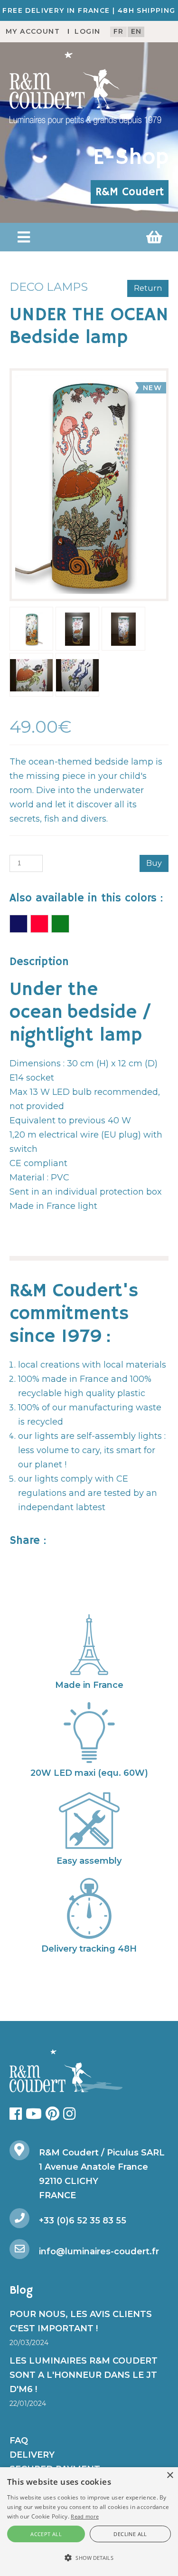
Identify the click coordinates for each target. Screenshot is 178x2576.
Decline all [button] (130, 2534)
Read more (85, 2516)
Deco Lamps (49, 287)
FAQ (19, 2441)
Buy (154, 863)
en (136, 31)
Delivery (32, 2455)
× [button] (170, 2475)
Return (148, 288)
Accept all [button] (46, 2534)
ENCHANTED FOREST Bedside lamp (39, 924)
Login (87, 31)
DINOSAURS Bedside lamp (60, 924)
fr (119, 31)
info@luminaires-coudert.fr (99, 2251)
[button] (24, 237)
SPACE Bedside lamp (19, 924)
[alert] (89, 2522)
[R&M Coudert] (85, 88)
